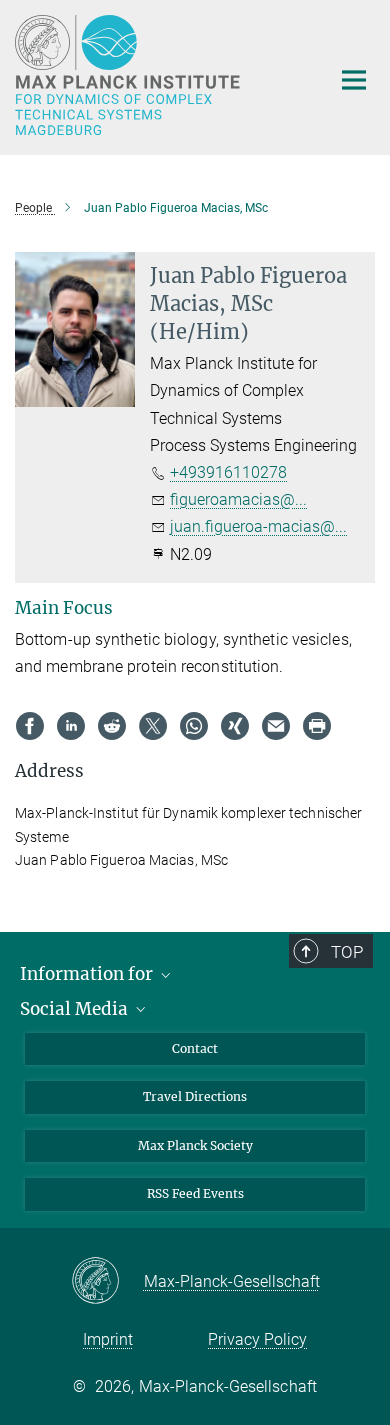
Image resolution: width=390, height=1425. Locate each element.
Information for (88, 974)
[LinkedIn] (71, 726)
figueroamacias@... (238, 499)
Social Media (76, 1009)
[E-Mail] (276, 726)
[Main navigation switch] (354, 80)
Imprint (108, 1339)
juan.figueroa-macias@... (258, 526)
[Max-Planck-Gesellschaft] (107, 1282)
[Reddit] (112, 726)
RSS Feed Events (195, 1193)
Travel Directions (195, 1096)
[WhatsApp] (194, 726)
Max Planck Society (195, 1145)
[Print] (317, 726)
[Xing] (235, 726)
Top (347, 952)
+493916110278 (228, 472)
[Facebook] (30, 726)
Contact (195, 1048)
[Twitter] (153, 726)
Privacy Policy (257, 1339)
